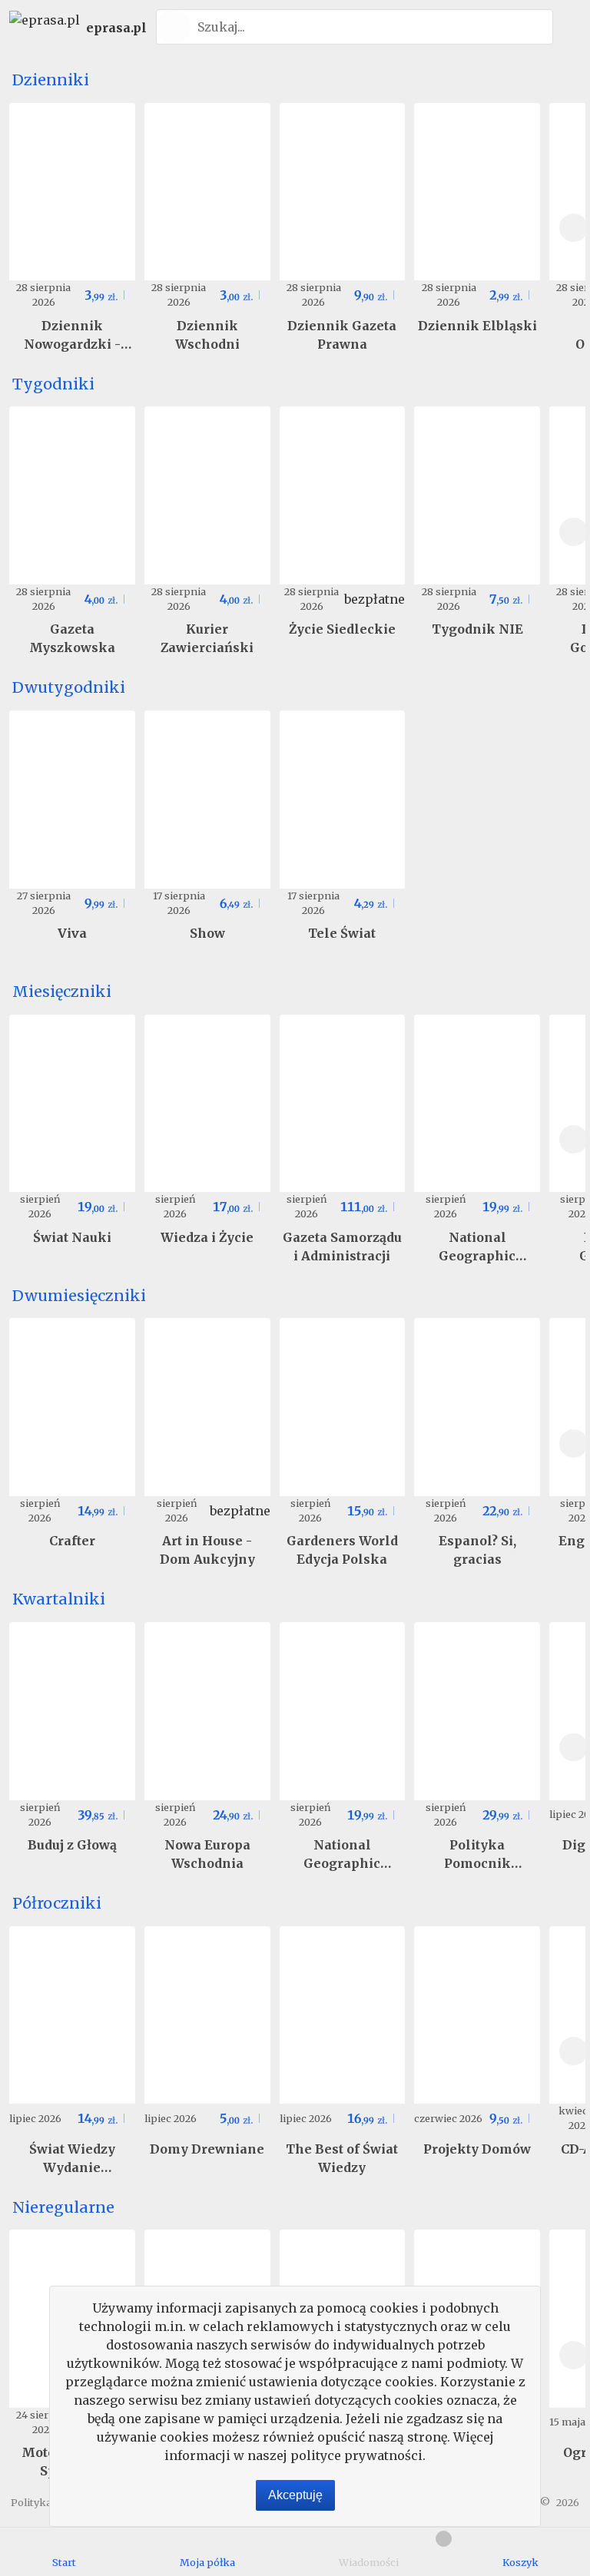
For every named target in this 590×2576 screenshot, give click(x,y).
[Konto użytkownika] (569, 27)
